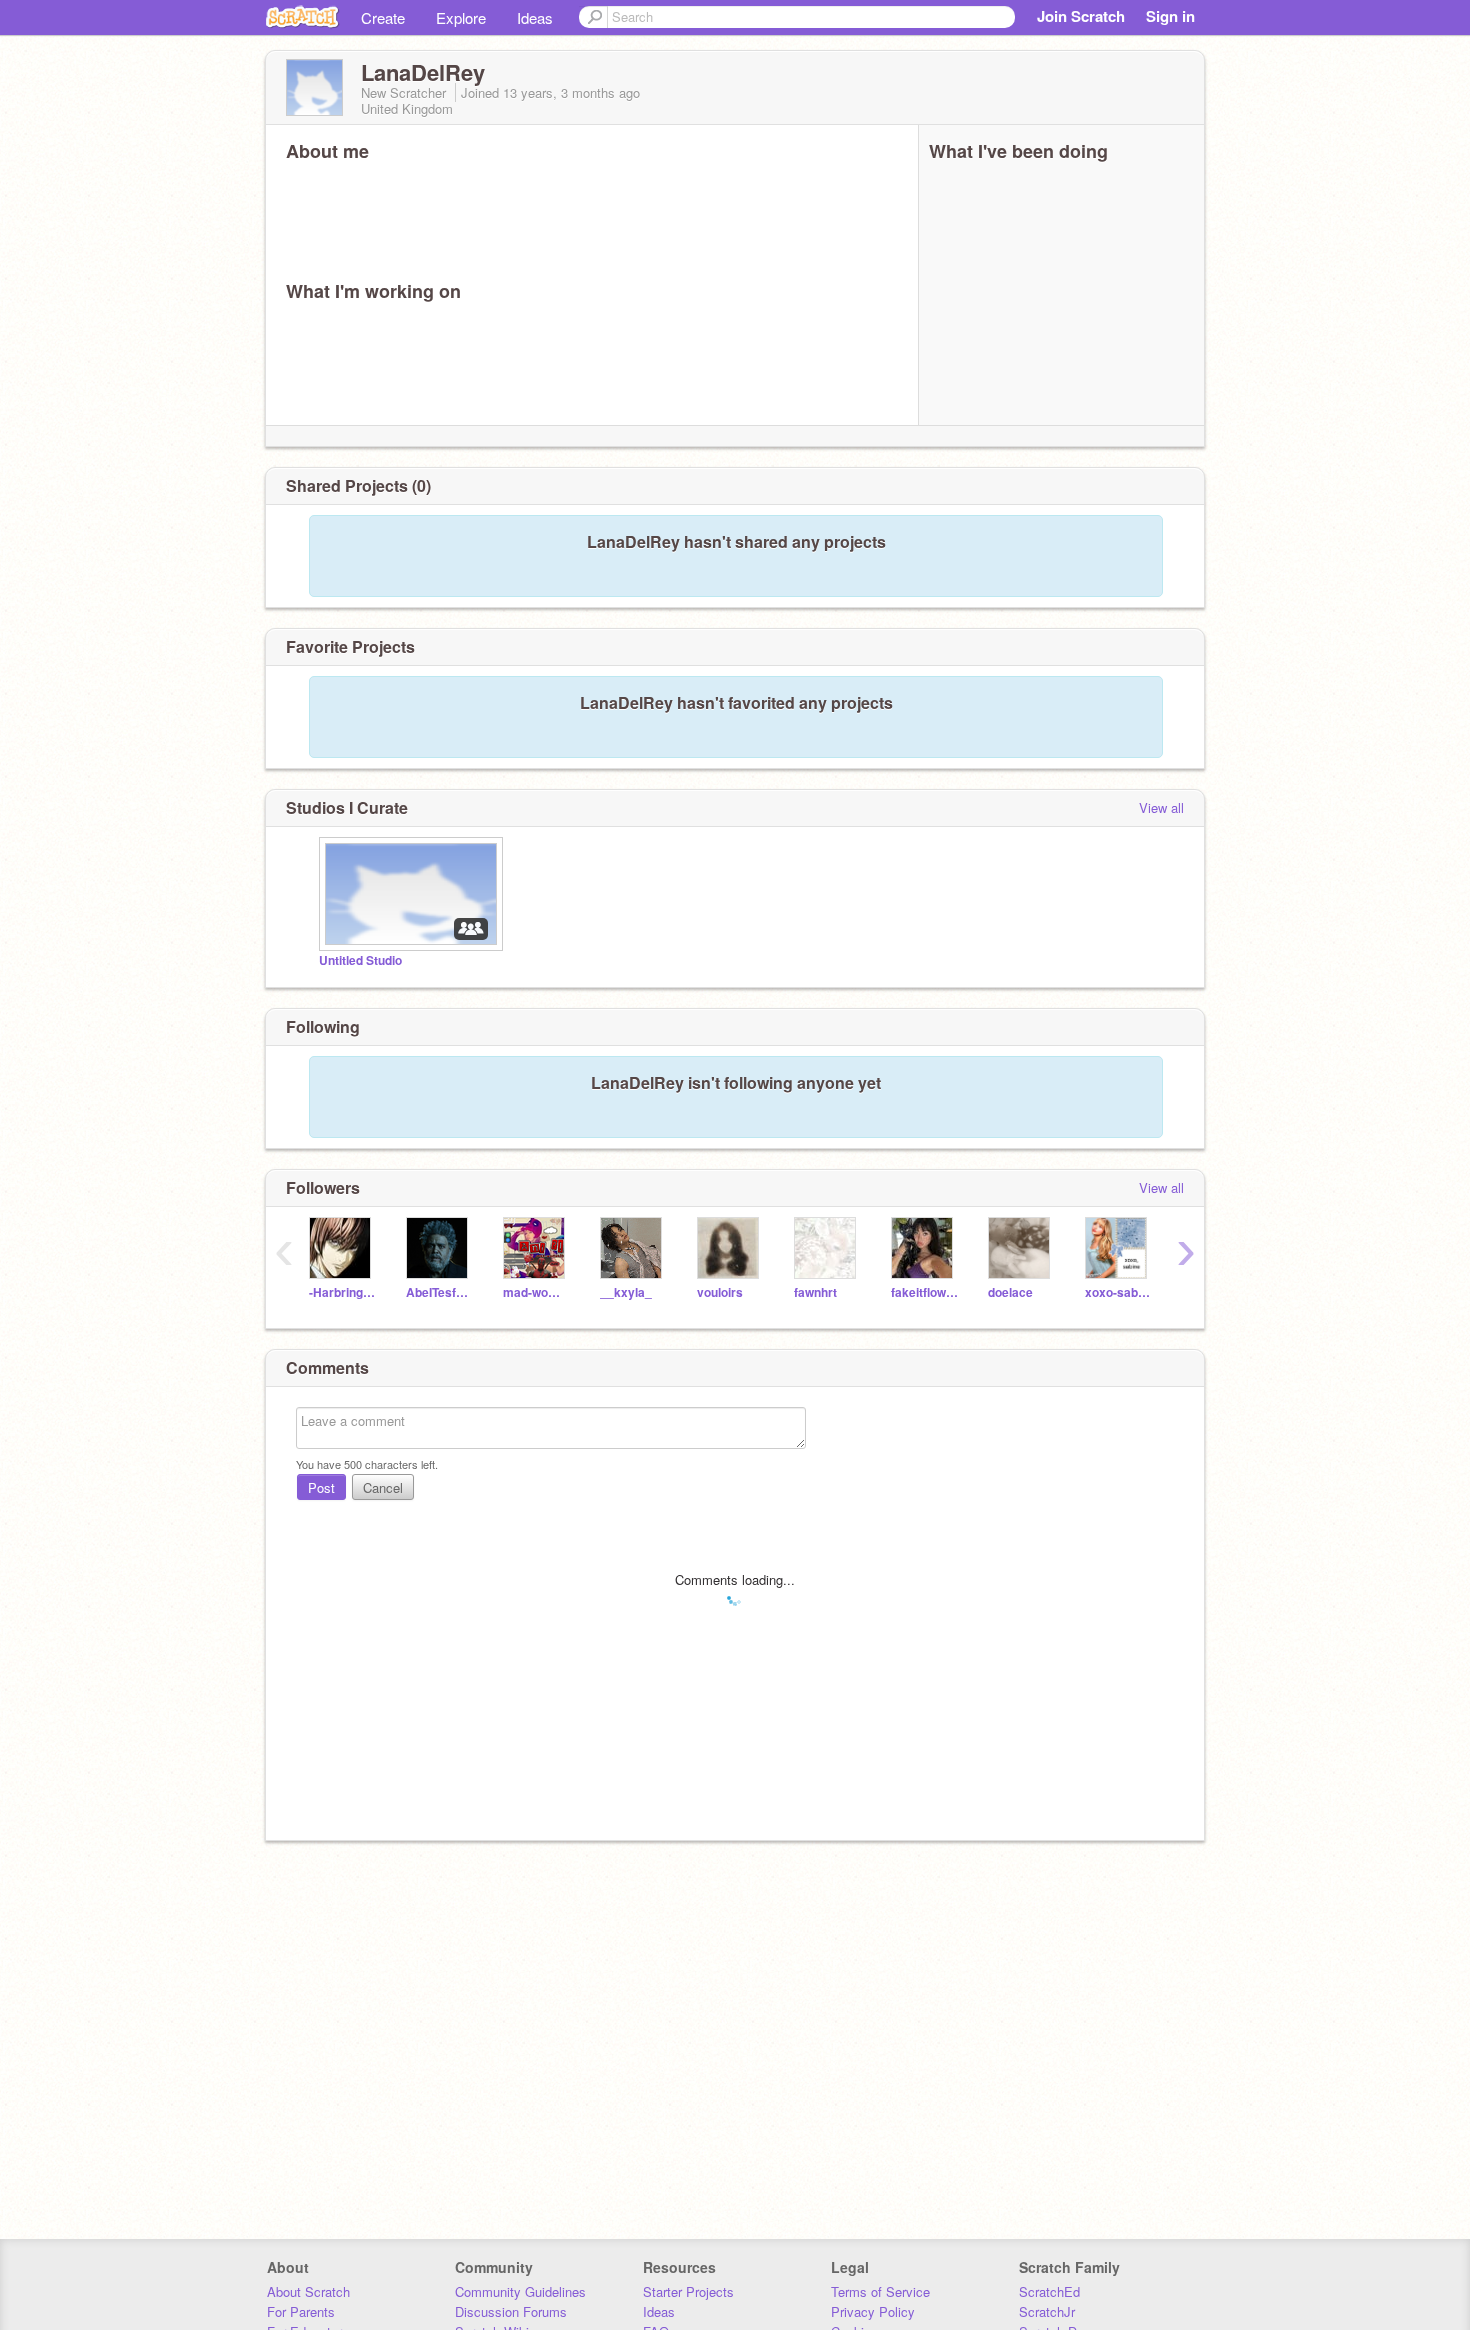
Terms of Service (880, 2291)
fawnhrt (815, 1292)
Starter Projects (688, 2291)
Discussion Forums (511, 2311)
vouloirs (720, 1292)
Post (321, 1487)
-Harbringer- (342, 1292)
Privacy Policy (873, 2311)
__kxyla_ (626, 1292)
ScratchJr (1047, 2311)
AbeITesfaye (439, 1292)
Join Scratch (1081, 16)
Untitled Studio (360, 960)
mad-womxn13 (536, 1292)
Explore (461, 17)
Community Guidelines (520, 2291)
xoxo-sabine (1118, 1292)
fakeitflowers (924, 1292)
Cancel (383, 1487)
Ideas (535, 17)
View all (1161, 807)
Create (383, 17)
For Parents (301, 2311)
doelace (1010, 1292)
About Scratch (308, 2291)
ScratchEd (1049, 2291)
